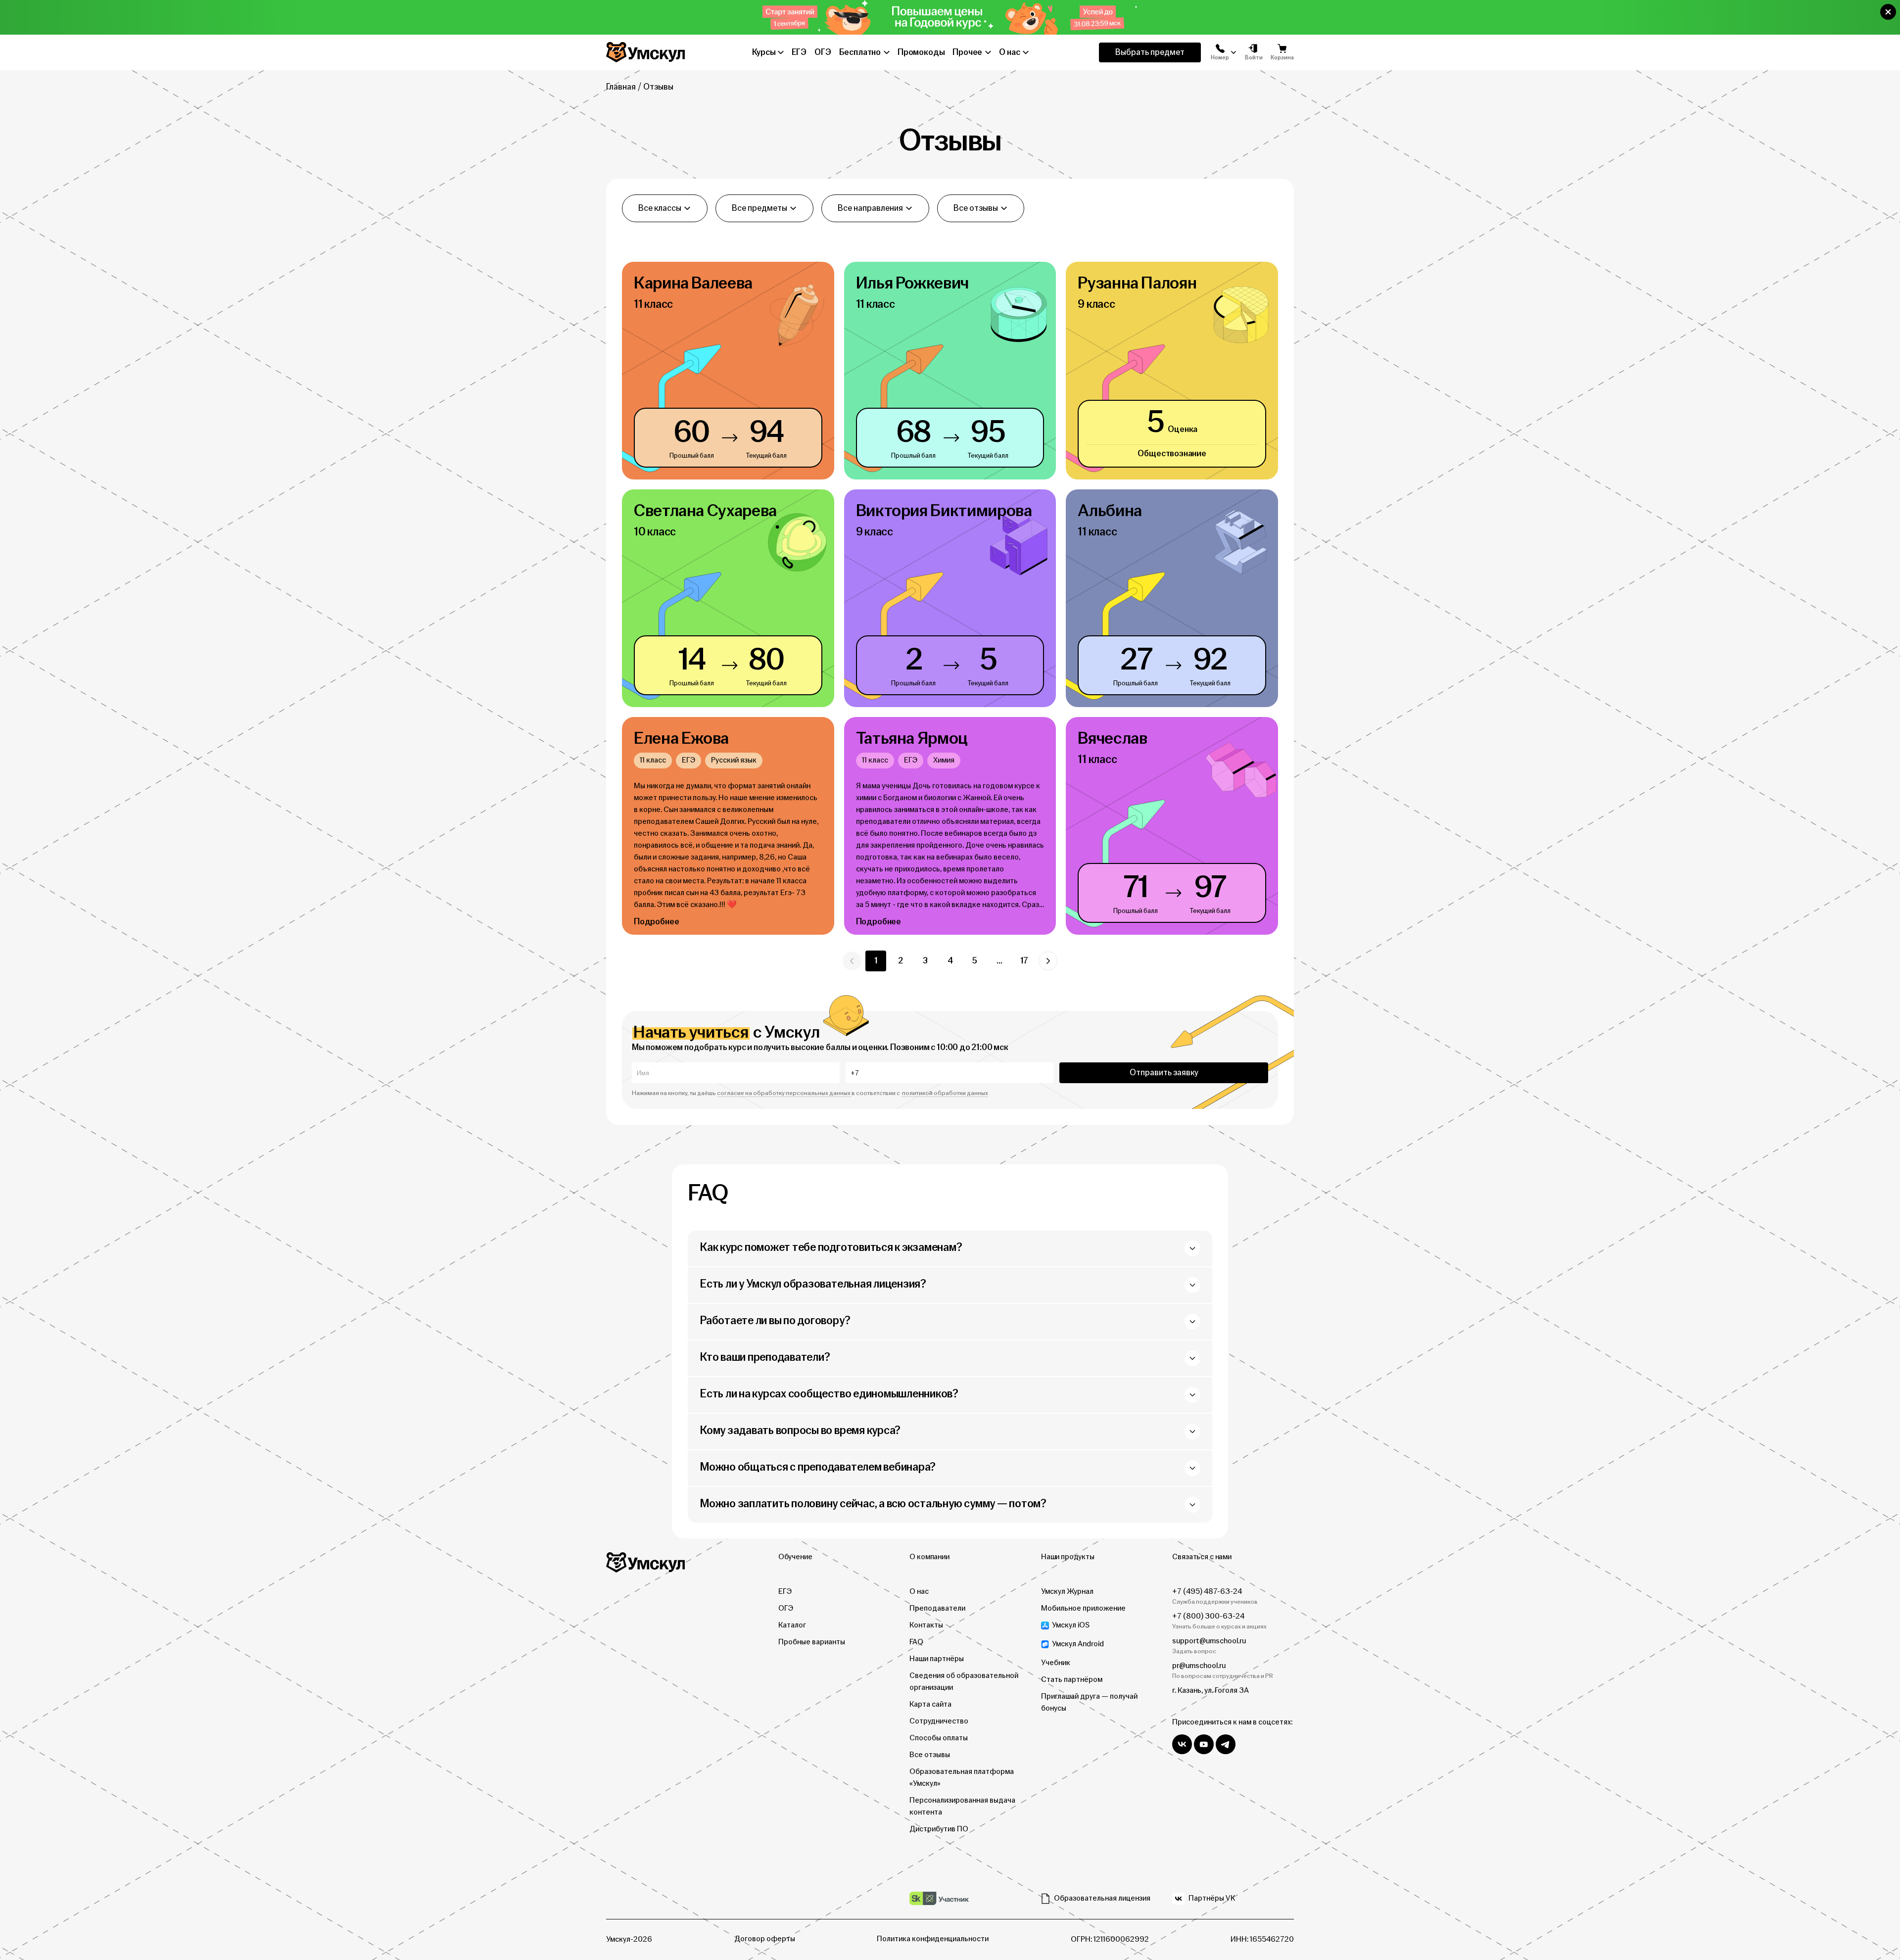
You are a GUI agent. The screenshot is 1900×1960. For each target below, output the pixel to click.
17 (1024, 961)
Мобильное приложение (1083, 1608)
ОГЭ (786, 1608)
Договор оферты (765, 1939)
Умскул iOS (1071, 1625)
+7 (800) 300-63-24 (1208, 1616)
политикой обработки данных (945, 1093)
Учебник (1056, 1663)
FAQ (916, 1642)
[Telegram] (1226, 1744)
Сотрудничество (939, 1721)
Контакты (926, 1625)
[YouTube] (1204, 1744)
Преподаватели (937, 1608)
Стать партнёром (1072, 1680)
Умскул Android (1078, 1644)
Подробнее (656, 922)
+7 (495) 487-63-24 (1207, 1592)
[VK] (1182, 1744)
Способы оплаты (939, 1738)
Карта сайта (930, 1704)
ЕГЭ (785, 1592)
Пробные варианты (812, 1642)
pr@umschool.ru (1199, 1666)
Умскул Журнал (1067, 1592)
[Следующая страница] (1048, 961)
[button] (1888, 12)
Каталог (792, 1625)
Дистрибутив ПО (939, 1829)
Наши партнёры (937, 1659)
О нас (919, 1592)
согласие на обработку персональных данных (784, 1093)
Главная (621, 87)
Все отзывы (930, 1755)
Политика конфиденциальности (933, 1939)
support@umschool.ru (1209, 1641)
